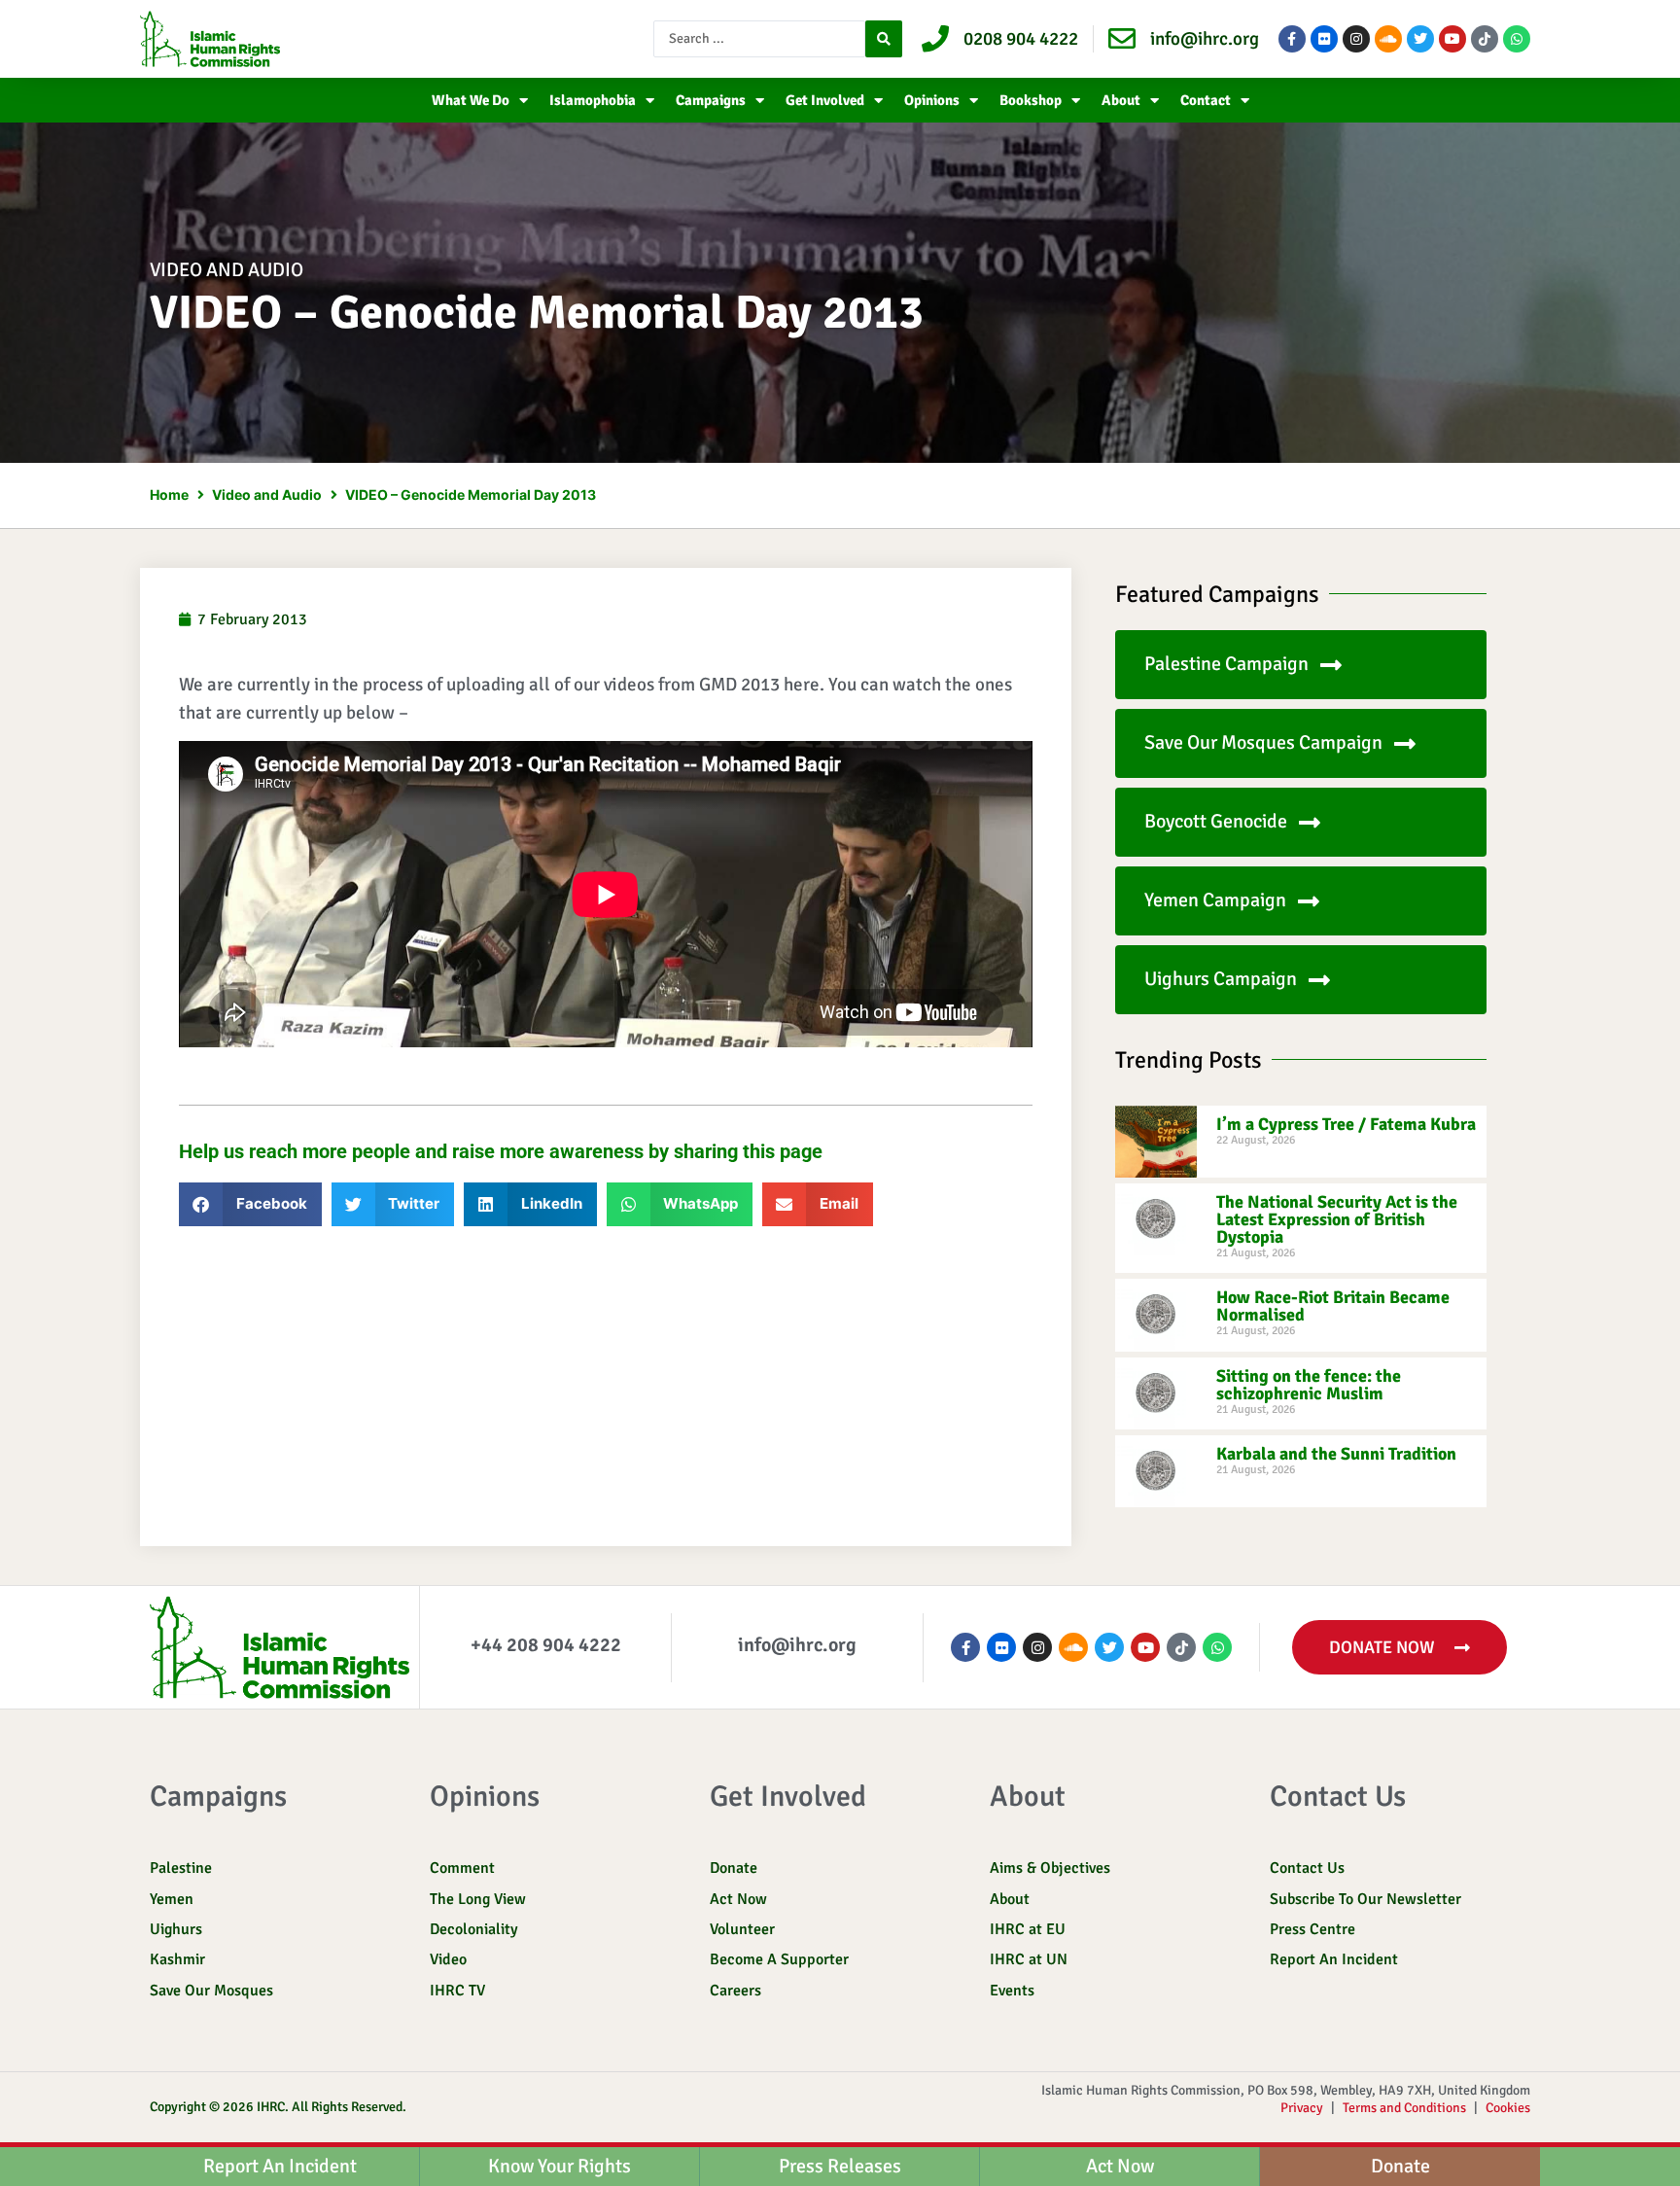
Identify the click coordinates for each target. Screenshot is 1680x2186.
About (1121, 100)
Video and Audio (227, 270)
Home (169, 494)
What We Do (471, 100)
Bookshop (1031, 100)
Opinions (932, 100)
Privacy (1302, 2108)
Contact (1206, 100)
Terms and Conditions (1404, 2108)
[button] (250, 1204)
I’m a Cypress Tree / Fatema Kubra (1346, 1124)
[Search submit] (884, 39)
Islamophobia (593, 100)
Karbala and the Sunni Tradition (1336, 1454)
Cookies (1508, 2108)
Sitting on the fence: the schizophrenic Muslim (1309, 1385)
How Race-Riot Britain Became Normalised (1333, 1306)
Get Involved (825, 100)
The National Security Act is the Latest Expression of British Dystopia (1337, 1219)
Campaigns (711, 100)
